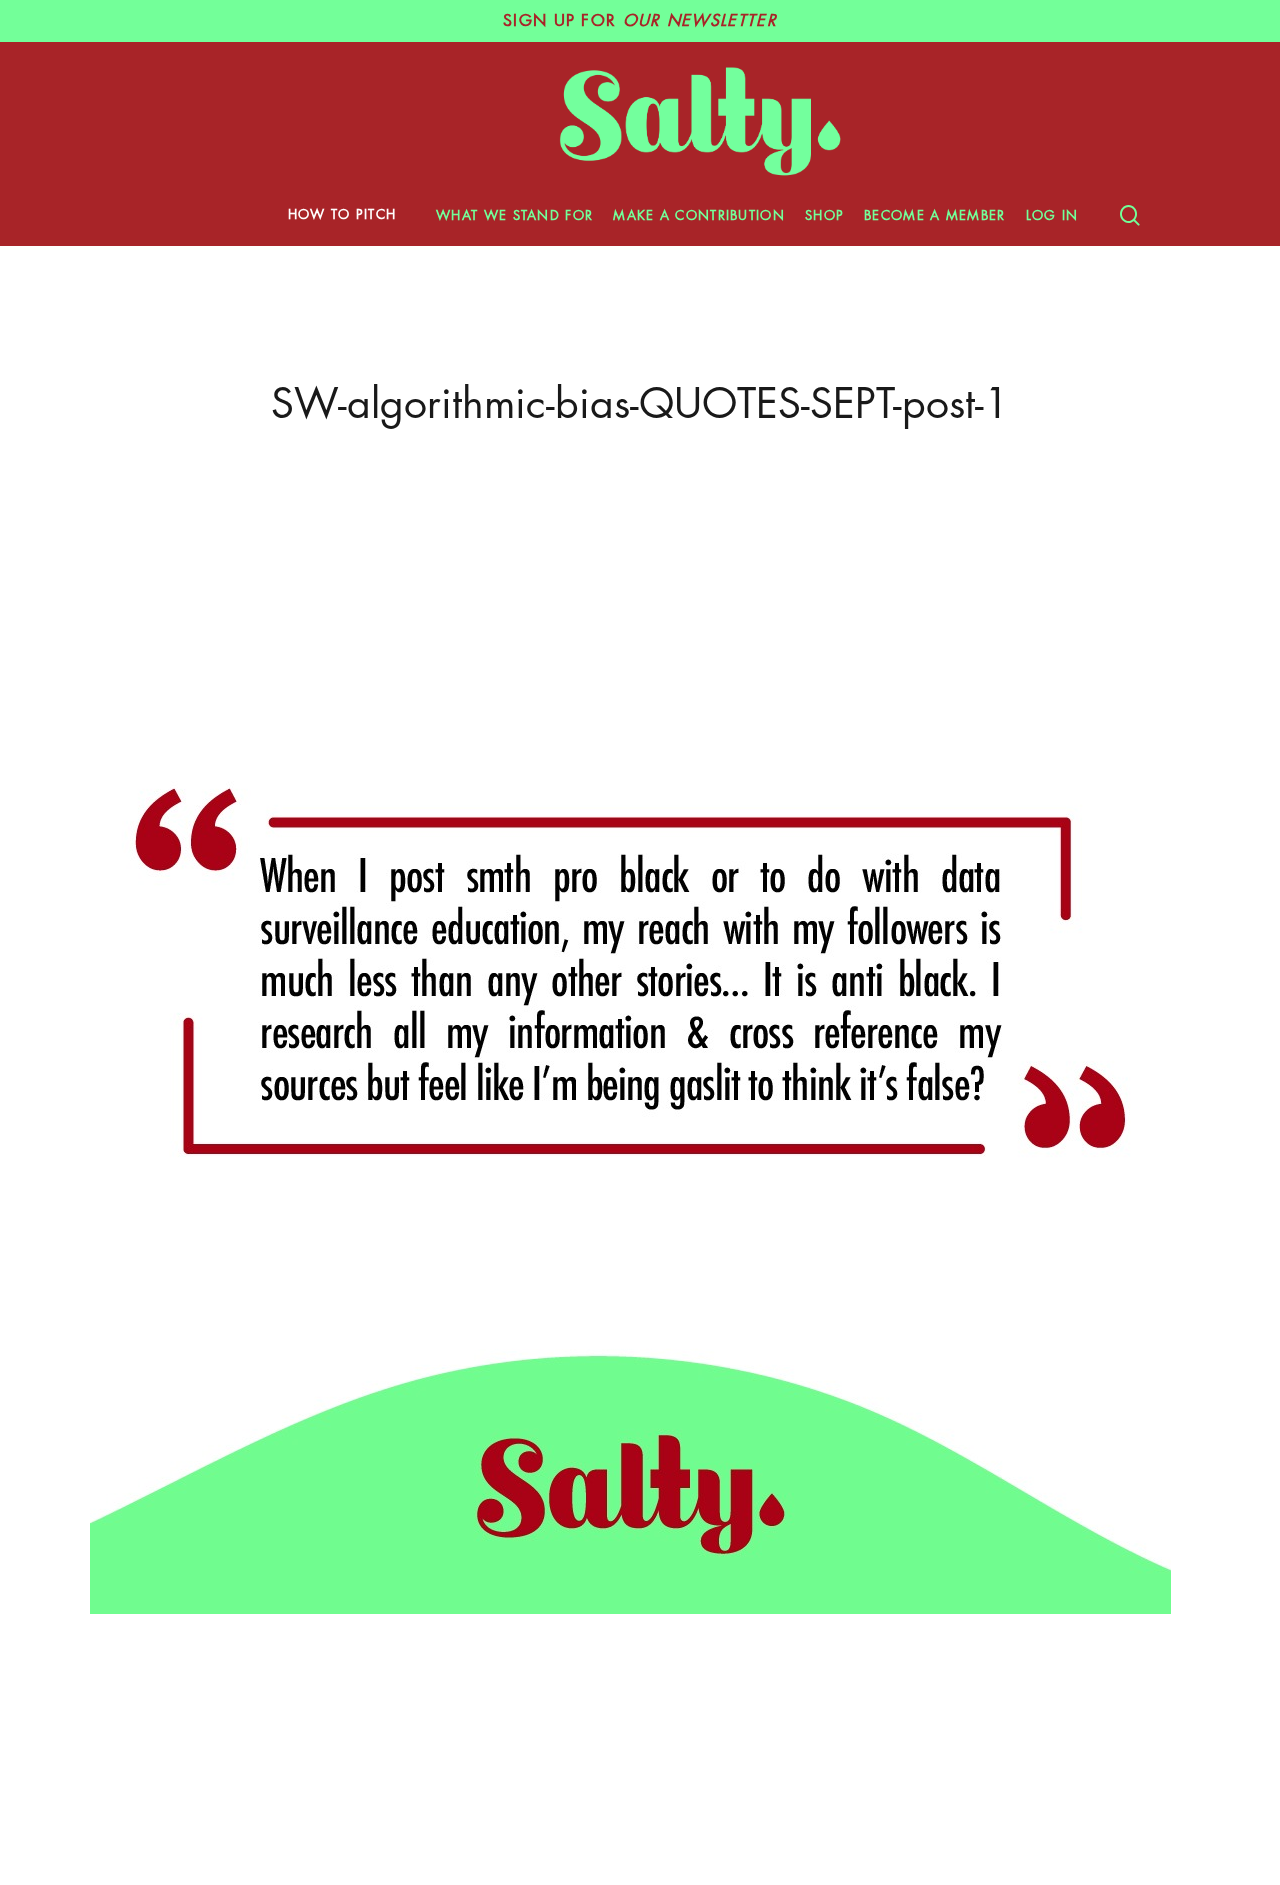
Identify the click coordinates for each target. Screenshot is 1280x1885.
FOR (640, 21)
